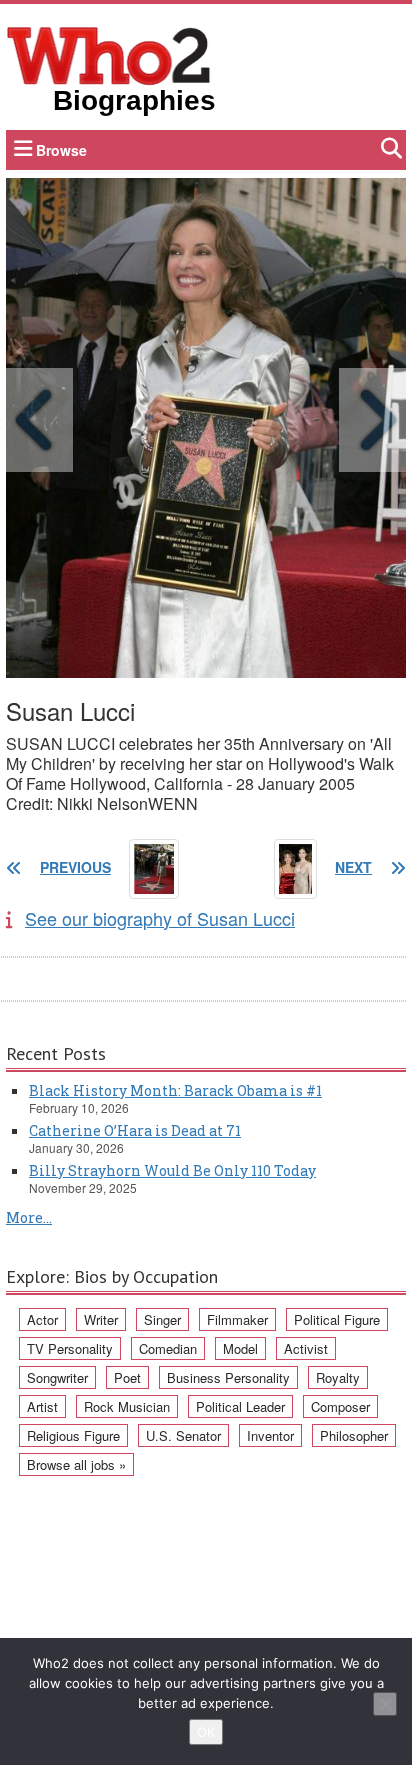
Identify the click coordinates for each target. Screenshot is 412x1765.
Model (240, 1348)
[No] (385, 1704)
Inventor (270, 1435)
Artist (42, 1406)
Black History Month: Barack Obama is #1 (175, 1090)
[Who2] (109, 54)
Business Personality (228, 1377)
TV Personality (70, 1348)
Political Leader (240, 1406)
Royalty (338, 1377)
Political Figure (337, 1319)
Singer (162, 1319)
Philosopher (354, 1435)
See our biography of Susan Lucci (160, 918)
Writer (101, 1319)
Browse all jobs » (76, 1464)
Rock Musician (127, 1406)
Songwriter (57, 1377)
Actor (42, 1319)
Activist (306, 1348)
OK (206, 1732)
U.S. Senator (183, 1435)
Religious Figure (73, 1435)
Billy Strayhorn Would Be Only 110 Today (172, 1170)
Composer (340, 1406)
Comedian (168, 1348)
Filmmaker (237, 1319)
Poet (127, 1377)
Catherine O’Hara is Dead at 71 (135, 1130)
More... (29, 1217)
